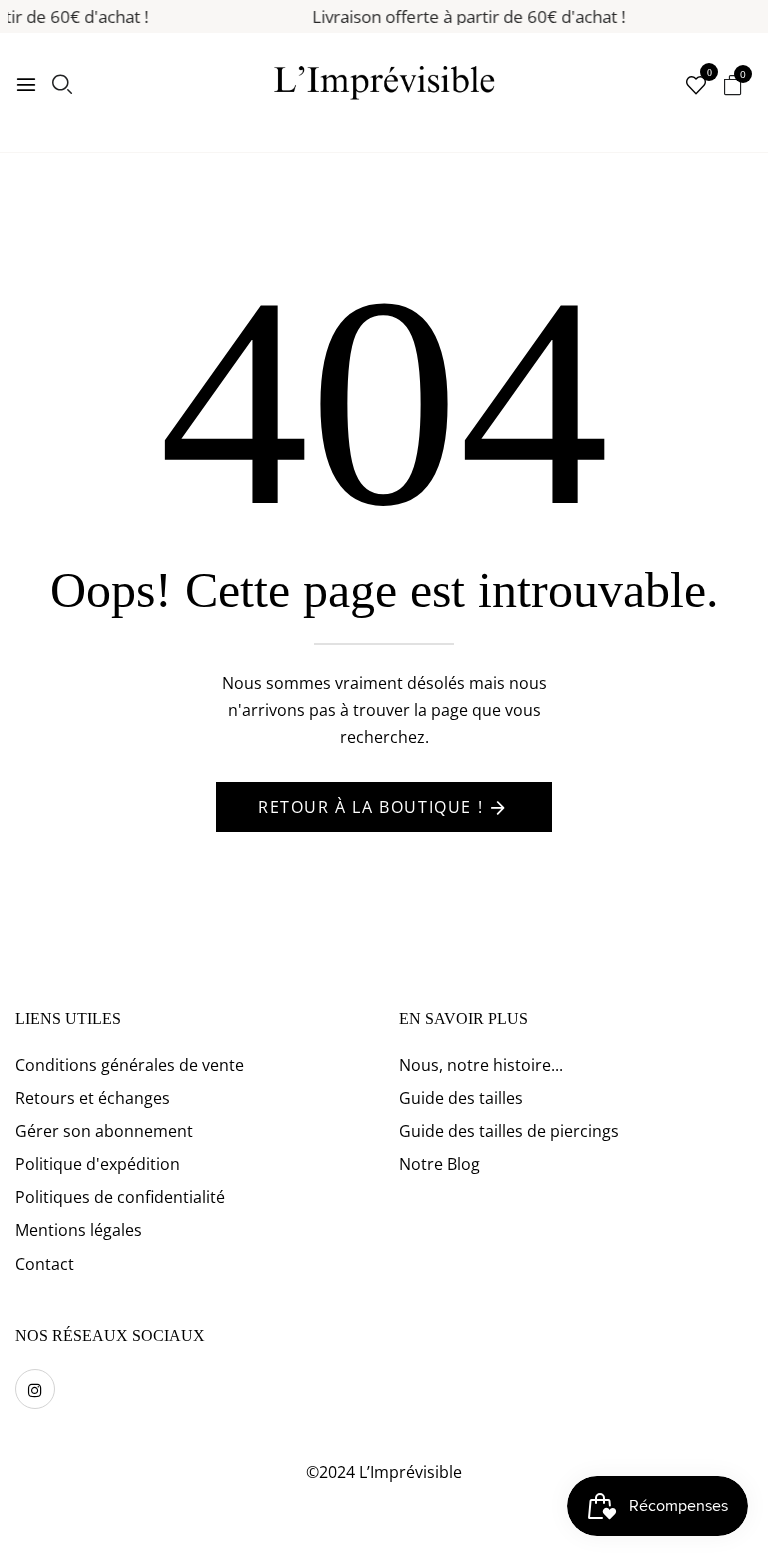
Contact (44, 1264)
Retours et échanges (92, 1098)
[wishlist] (696, 86)
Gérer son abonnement (104, 1131)
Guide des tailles (461, 1098)
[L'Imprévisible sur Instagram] (35, 1389)
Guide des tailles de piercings (509, 1131)
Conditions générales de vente (129, 1065)
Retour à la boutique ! (370, 807)
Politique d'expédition (97, 1164)
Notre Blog (439, 1164)
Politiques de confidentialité (120, 1197)
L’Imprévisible (410, 1472)
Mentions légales (78, 1230)
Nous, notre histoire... (481, 1065)
